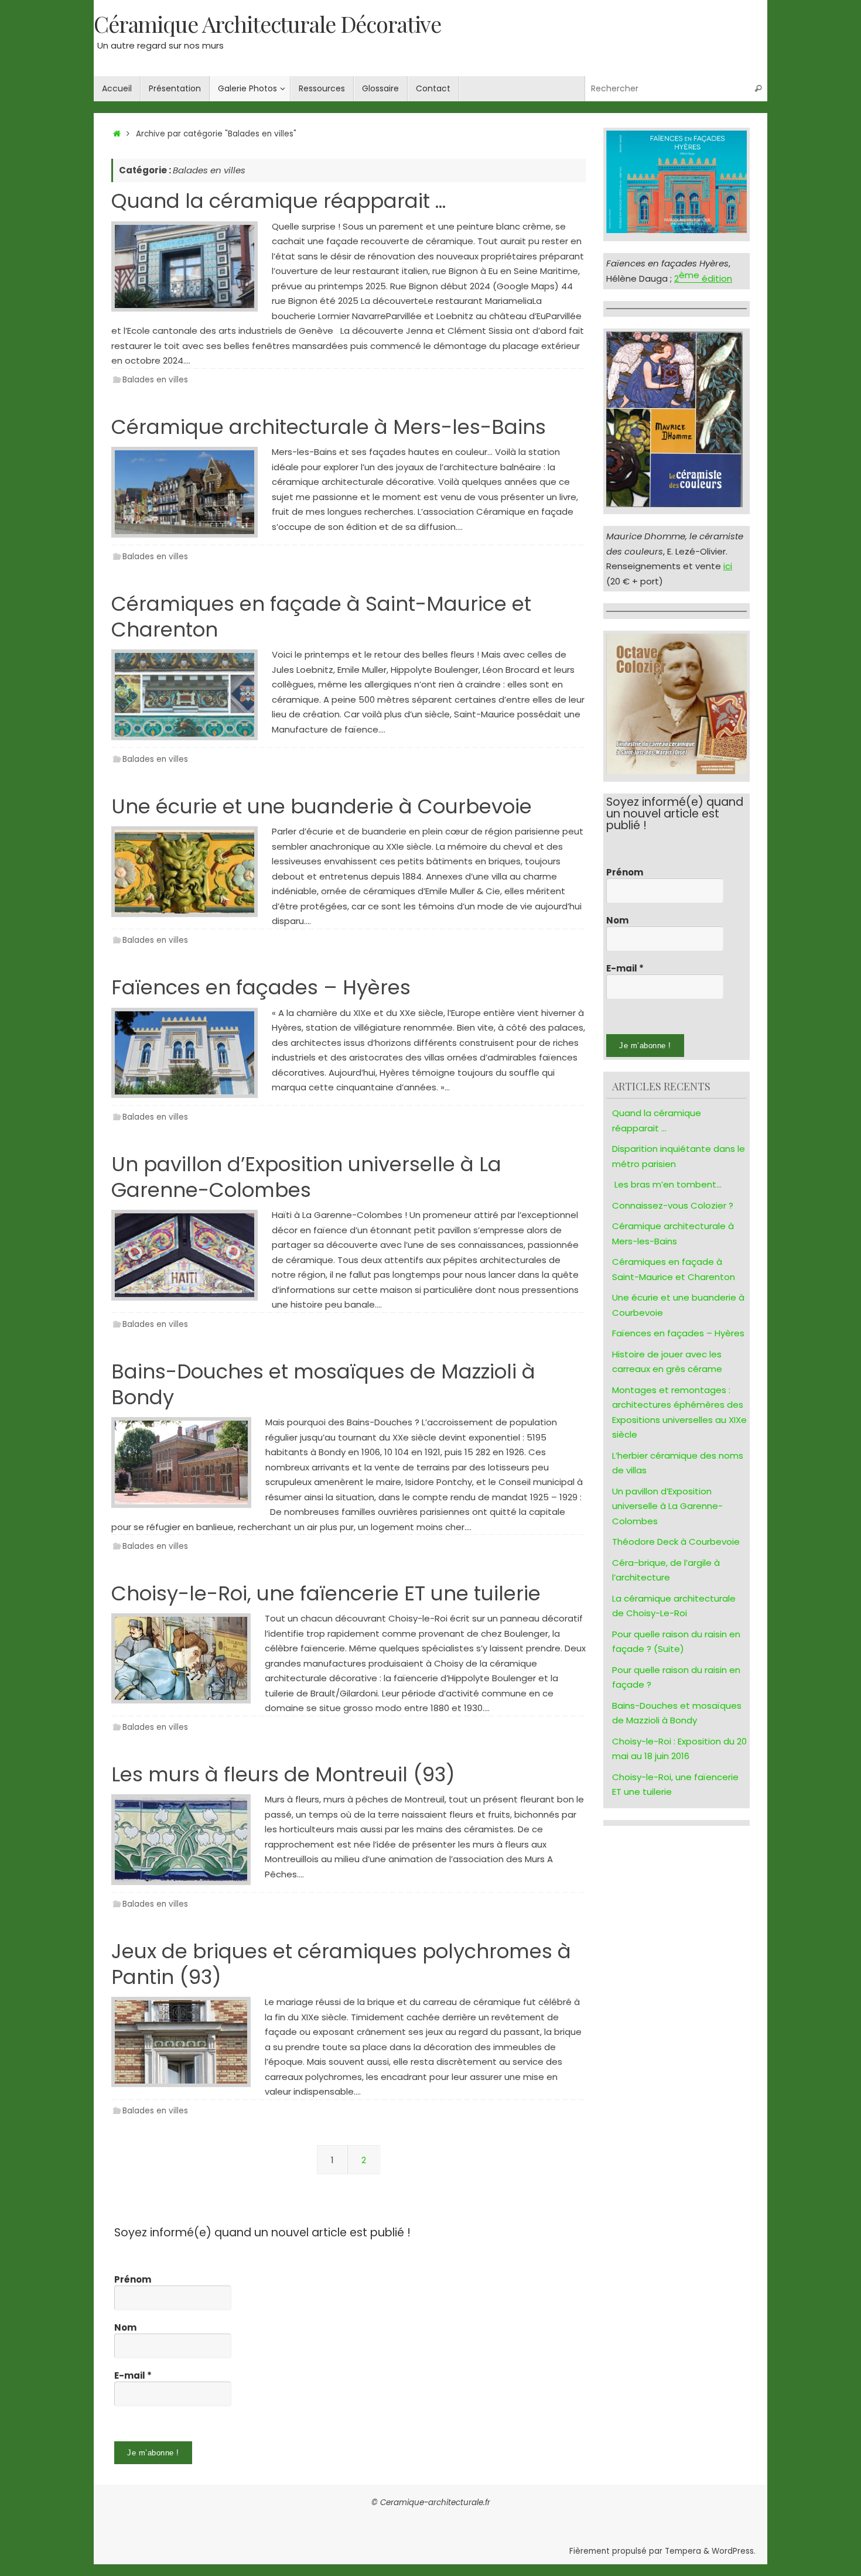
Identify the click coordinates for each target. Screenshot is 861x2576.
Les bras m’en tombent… (668, 1184)
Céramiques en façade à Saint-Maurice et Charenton (321, 617)
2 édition (703, 278)
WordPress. (734, 2551)
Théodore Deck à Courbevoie (676, 1542)
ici (728, 566)
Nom (617, 921)
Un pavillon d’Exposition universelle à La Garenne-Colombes (306, 1177)
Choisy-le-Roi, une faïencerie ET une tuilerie (326, 1593)
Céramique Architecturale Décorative (267, 24)
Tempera (683, 2551)
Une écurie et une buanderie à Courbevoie (322, 806)
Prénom (625, 873)
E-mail (625, 969)
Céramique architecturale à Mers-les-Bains (329, 427)
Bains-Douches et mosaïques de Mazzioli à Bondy (323, 1384)
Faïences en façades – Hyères (261, 987)
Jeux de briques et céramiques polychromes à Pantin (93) (341, 1964)
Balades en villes (155, 380)
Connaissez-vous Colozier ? (673, 1205)
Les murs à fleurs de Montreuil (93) (283, 1774)
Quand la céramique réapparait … (279, 201)
